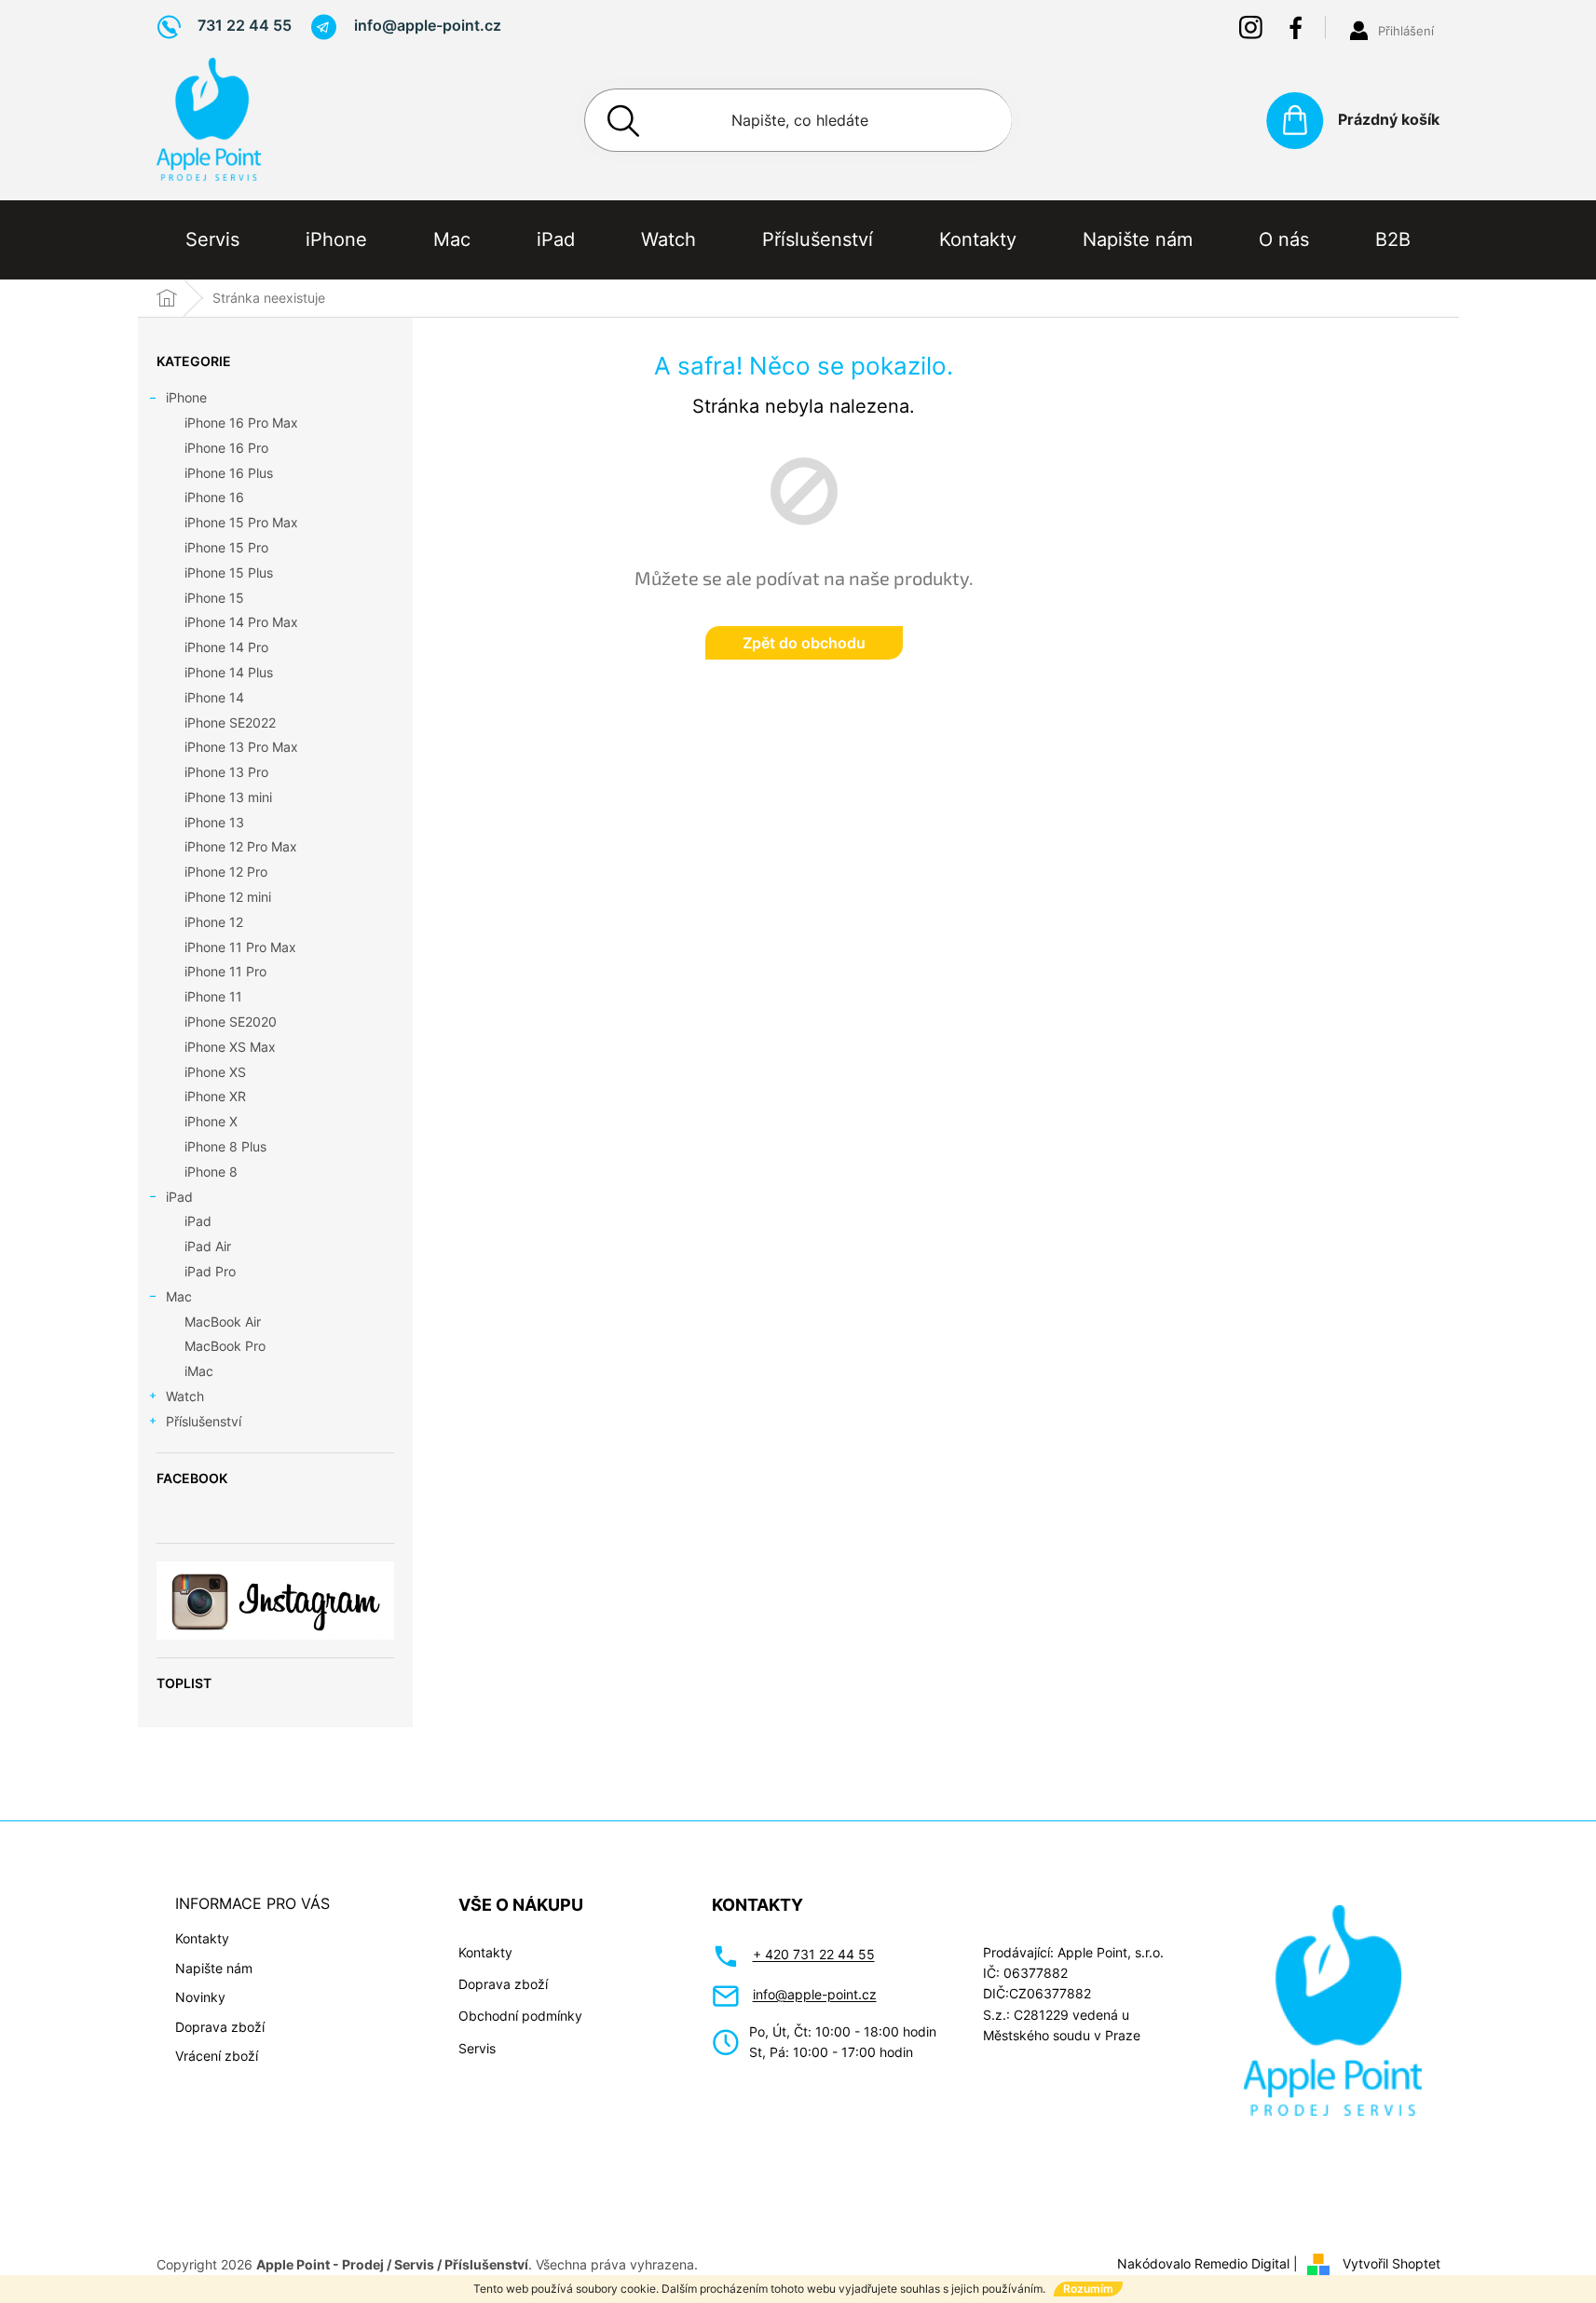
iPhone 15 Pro (226, 547)
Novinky (200, 1997)
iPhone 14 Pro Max (241, 622)
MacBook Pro (225, 1346)
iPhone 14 (214, 697)
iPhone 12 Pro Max (241, 846)
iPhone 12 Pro (226, 872)
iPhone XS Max (230, 1047)
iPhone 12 (214, 922)
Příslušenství (204, 1421)
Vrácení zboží (217, 2056)
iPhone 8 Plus (225, 1146)
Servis (477, 2048)
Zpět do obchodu (804, 643)
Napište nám (214, 1968)
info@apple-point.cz (815, 1994)
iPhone (186, 397)
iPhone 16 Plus (229, 473)
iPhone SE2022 (230, 722)
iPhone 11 (213, 996)
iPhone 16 (214, 497)
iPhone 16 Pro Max (241, 422)
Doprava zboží (220, 2027)
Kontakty (202, 1938)
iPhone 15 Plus (229, 572)
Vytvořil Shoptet (1391, 2263)
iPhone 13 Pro (226, 772)
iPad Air (208, 1246)
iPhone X (211, 1121)
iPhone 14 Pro (226, 647)
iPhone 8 (211, 1172)
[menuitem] (212, 239)
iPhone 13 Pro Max (241, 747)
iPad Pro (210, 1271)
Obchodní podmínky (520, 2016)
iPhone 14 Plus (229, 672)
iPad (179, 1197)
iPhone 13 (214, 822)
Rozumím (1088, 2289)
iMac (199, 1371)
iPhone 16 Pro (226, 448)
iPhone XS (215, 1072)
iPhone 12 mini (228, 897)
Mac (179, 1296)
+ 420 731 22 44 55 (814, 1954)
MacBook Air (223, 1322)
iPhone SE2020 (231, 1022)
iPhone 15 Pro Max (241, 522)
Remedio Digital (1242, 2263)
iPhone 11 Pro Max (240, 947)
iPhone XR (215, 1096)
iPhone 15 (214, 598)
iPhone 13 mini (228, 797)
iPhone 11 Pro (225, 971)
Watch (185, 1396)
